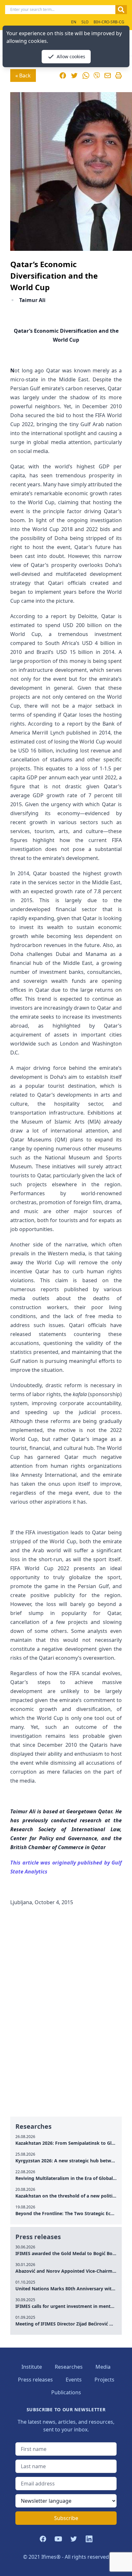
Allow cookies (71, 56)
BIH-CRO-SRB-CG (109, 22)
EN (74, 22)
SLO (85, 22)
